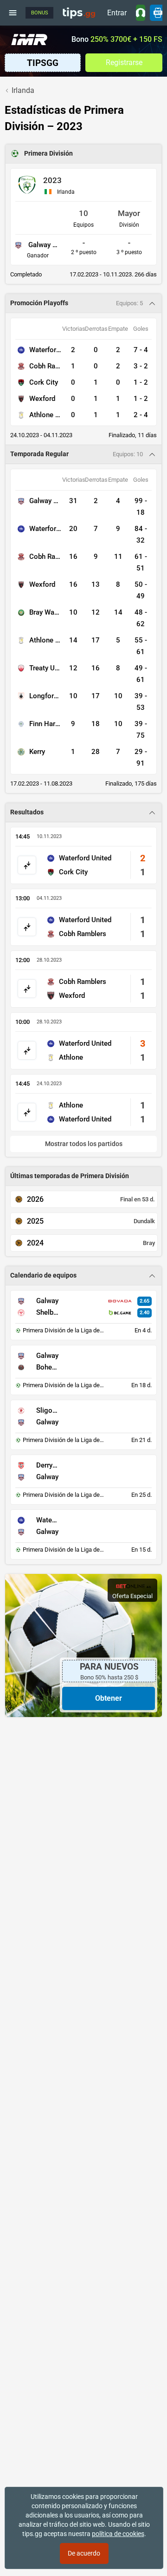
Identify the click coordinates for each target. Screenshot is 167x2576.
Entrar (117, 13)
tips (79, 13)
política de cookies (118, 2534)
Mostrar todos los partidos (84, 1144)
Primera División (48, 154)
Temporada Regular (39, 454)
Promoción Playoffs (39, 303)
